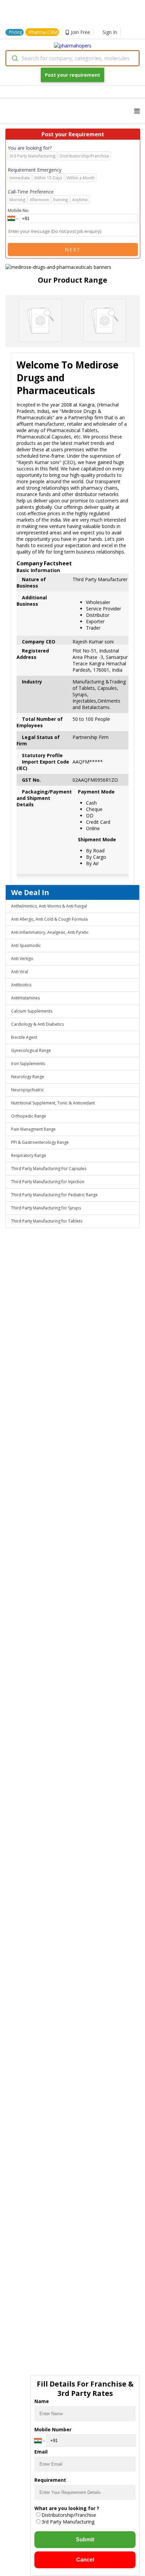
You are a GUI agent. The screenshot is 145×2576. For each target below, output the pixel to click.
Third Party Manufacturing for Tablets (47, 1221)
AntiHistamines (25, 998)
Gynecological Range (31, 1050)
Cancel (85, 2560)
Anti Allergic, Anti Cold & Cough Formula (49, 919)
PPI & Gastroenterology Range (40, 1142)
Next (73, 250)
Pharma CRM (43, 32)
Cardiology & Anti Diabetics (37, 1024)
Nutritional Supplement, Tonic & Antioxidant (53, 1103)
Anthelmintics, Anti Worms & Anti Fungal (49, 906)
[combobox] (72, 58)
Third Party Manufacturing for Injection (48, 1182)
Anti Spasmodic (26, 945)
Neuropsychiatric (27, 1090)
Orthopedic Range (29, 1116)
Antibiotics (21, 985)
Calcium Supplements (32, 1011)
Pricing (16, 32)
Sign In (110, 32)
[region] (72, 264)
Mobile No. (19, 210)
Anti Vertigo (22, 959)
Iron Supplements (28, 1064)
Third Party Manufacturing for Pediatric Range (54, 1195)
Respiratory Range (29, 1155)
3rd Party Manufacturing (68, 2522)
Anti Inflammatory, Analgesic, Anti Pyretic (50, 932)
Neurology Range (28, 1077)
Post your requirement (72, 75)
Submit (85, 2539)
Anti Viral (20, 972)
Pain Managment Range (33, 1129)
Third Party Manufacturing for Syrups (46, 1208)
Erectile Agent (24, 1037)
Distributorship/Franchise (69, 2515)
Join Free (80, 32)
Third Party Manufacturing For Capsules (49, 1169)
